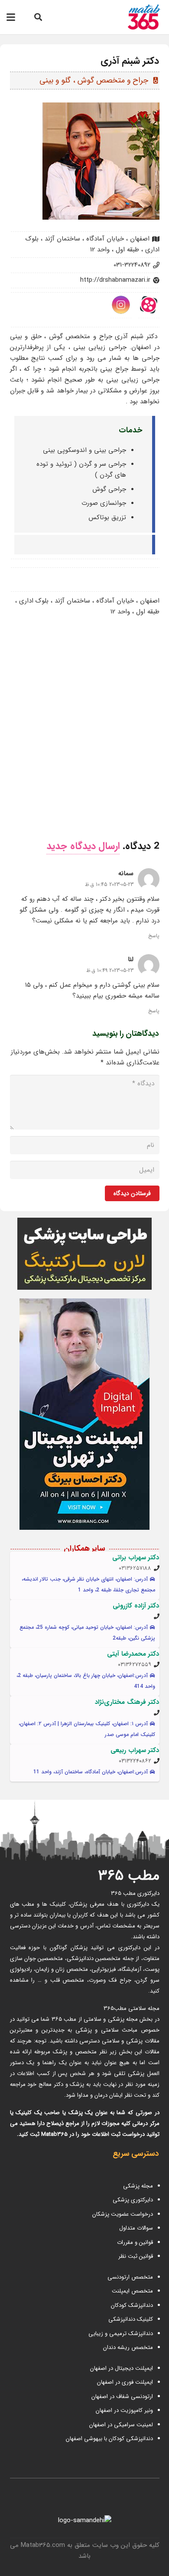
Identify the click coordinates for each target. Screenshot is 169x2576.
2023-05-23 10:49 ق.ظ (110, 970)
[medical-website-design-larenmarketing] (85, 1254)
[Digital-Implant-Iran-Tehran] (85, 1414)
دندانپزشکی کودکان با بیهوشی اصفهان (109, 2439)
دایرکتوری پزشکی (133, 2200)
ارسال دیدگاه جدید (83, 846)
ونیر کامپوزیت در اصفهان (124, 2410)
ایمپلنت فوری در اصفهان (124, 2382)
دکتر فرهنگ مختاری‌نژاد (127, 1702)
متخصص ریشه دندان (128, 2347)
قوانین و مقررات (135, 2242)
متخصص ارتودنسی (130, 2277)
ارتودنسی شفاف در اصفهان (121, 2396)
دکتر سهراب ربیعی (135, 1750)
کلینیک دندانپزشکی (131, 2319)
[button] (38, 17)
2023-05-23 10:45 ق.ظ (109, 884)
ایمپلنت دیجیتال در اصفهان (121, 2368)
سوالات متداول (136, 2228)
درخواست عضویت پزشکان (123, 2214)
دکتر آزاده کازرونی (136, 1606)
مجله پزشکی (138, 2186)
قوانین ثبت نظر (136, 2256)
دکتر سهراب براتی (136, 1558)
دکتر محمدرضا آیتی (133, 1654)
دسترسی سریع (136, 2154)
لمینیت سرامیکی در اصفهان (120, 2425)
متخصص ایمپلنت (132, 2291)
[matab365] (135, 17)
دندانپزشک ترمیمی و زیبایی (121, 2334)
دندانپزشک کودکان (132, 2305)
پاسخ (154, 936)
